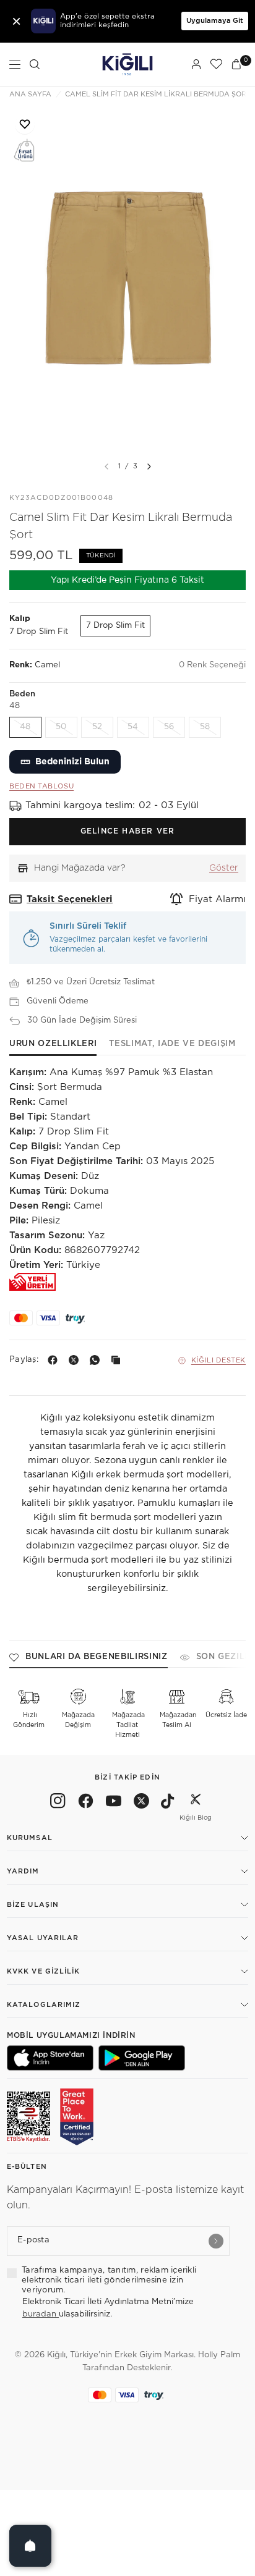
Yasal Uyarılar (43, 1938)
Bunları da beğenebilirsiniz (97, 1657)
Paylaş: (24, 1360)
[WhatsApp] (97, 1360)
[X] (76, 1360)
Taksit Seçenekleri (70, 899)
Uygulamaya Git (215, 21)
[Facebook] (55, 1360)
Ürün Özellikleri (53, 1044)
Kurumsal (30, 1838)
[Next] (149, 467)
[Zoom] (127, 279)
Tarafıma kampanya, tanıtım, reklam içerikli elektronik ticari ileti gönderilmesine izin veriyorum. (109, 2281)
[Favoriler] (216, 64)
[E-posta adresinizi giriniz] (216, 2241)
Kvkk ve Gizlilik (44, 1971)
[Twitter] (141, 1803)
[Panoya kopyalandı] (118, 1360)
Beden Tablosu (41, 786)
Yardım (23, 1871)
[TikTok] (168, 1803)
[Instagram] (58, 1803)
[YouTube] (114, 1803)
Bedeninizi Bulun (72, 762)
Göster (224, 868)
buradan (41, 2314)
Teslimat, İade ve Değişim (172, 1044)
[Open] (30, 2546)
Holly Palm (219, 2355)
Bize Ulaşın (33, 1905)
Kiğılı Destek (218, 1360)
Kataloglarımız (44, 2005)
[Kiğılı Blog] (196, 1803)
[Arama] (35, 64)
